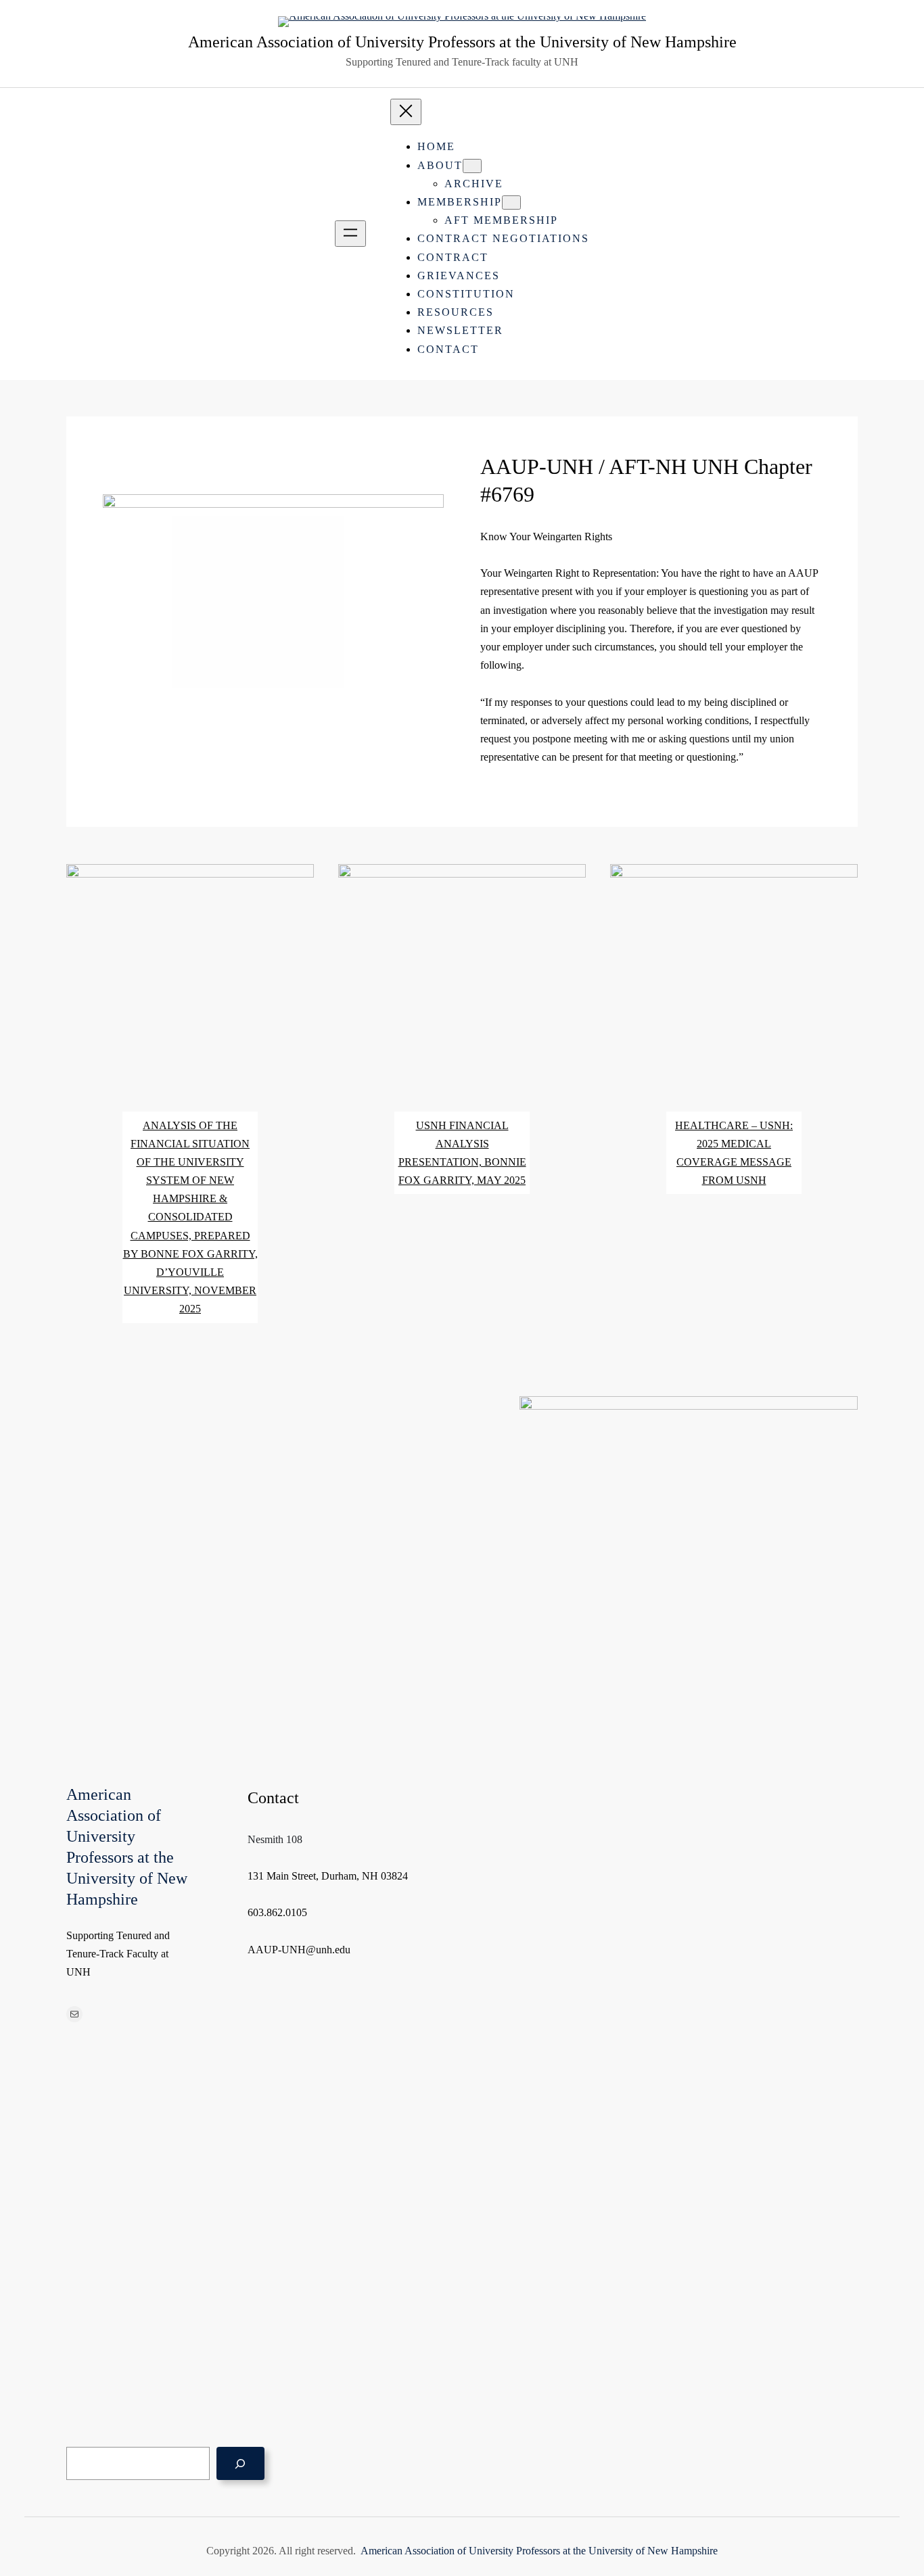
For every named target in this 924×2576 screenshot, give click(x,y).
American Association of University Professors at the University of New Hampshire (462, 42)
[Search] (240, 2463)
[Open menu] (350, 234)
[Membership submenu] (511, 202)
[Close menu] (406, 112)
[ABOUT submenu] (472, 166)
